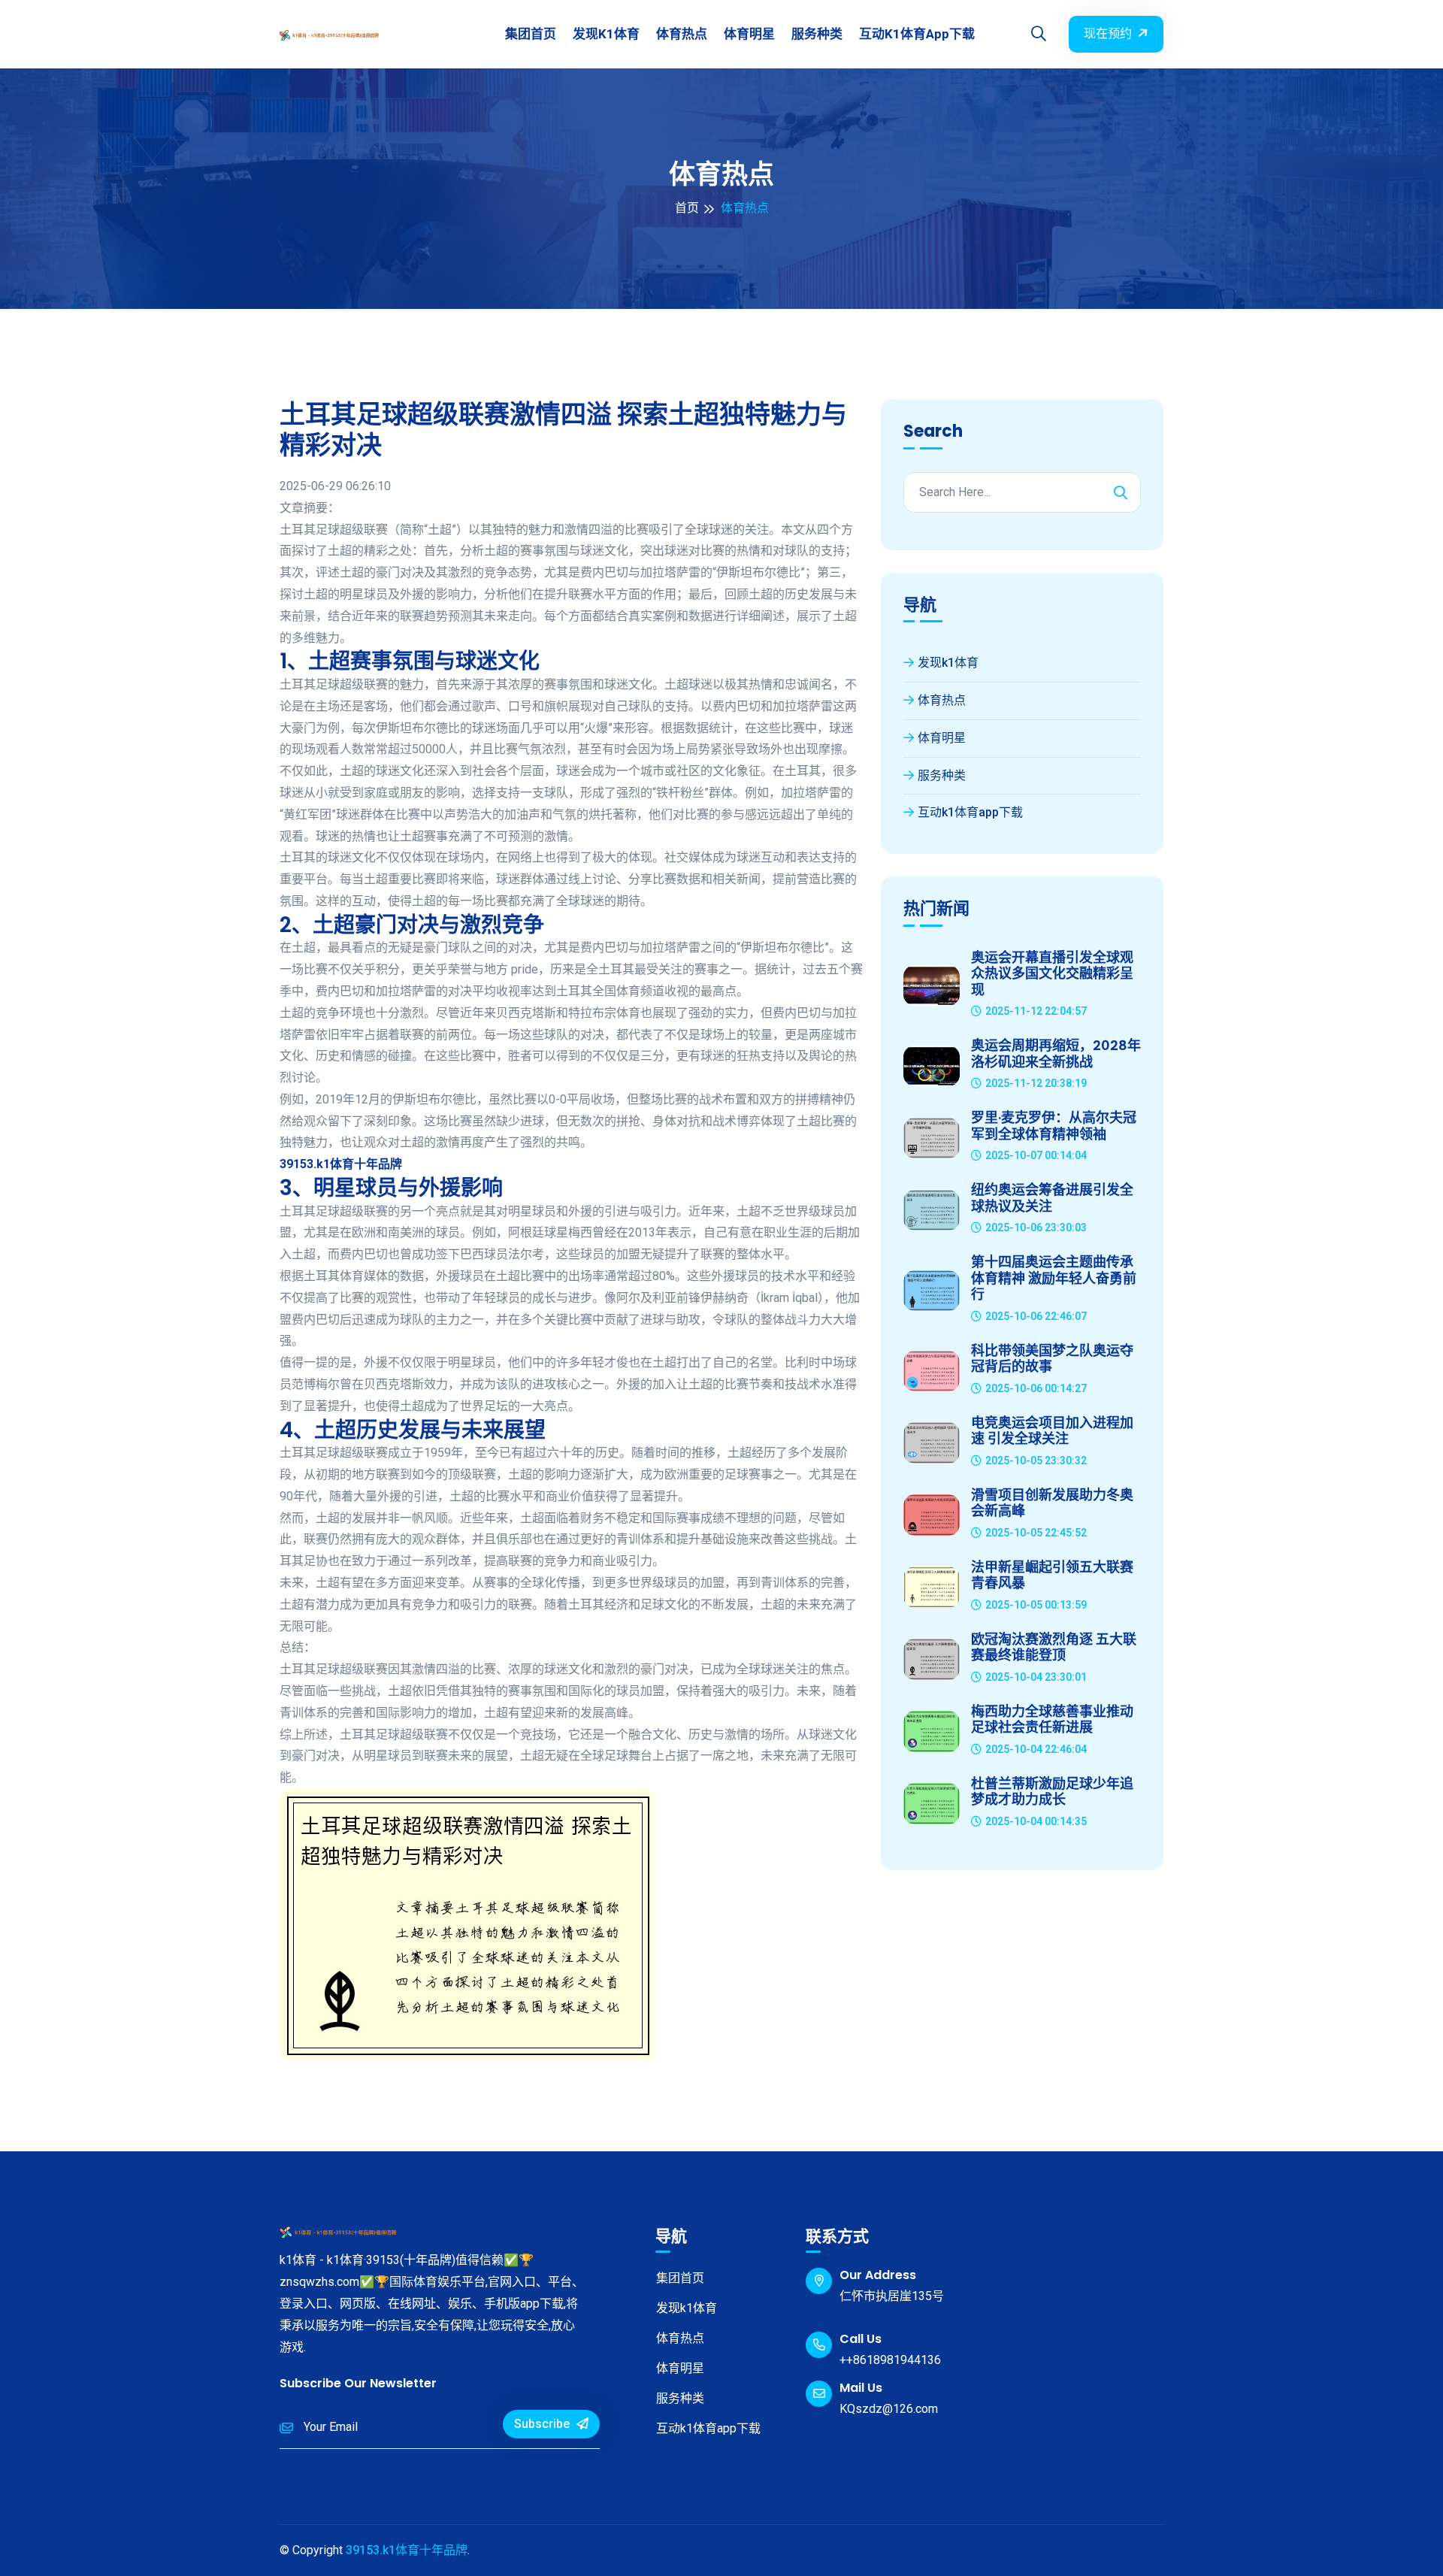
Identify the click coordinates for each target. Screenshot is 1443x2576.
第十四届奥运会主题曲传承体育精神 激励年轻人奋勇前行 (1054, 1278)
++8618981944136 (890, 2360)
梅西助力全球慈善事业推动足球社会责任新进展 (1052, 1719)
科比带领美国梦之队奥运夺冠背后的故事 (1052, 1359)
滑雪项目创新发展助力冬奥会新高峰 (1052, 1503)
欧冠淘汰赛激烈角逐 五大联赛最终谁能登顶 (1054, 1647)
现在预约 (1108, 33)
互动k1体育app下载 (917, 34)
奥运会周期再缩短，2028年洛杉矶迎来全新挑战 (1056, 1053)
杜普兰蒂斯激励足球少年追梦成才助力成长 (1052, 1792)
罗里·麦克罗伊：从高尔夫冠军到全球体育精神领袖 (1054, 1126)
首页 (687, 208)
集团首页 (531, 34)
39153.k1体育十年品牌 (407, 2550)
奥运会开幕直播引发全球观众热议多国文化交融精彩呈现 (1052, 974)
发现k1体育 (606, 34)
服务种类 (817, 34)
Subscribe (543, 2424)
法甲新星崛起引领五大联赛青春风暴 (1052, 1575)
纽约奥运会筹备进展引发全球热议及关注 (1052, 1198)
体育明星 (749, 34)
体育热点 (682, 34)
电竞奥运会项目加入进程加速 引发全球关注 (1052, 1431)
